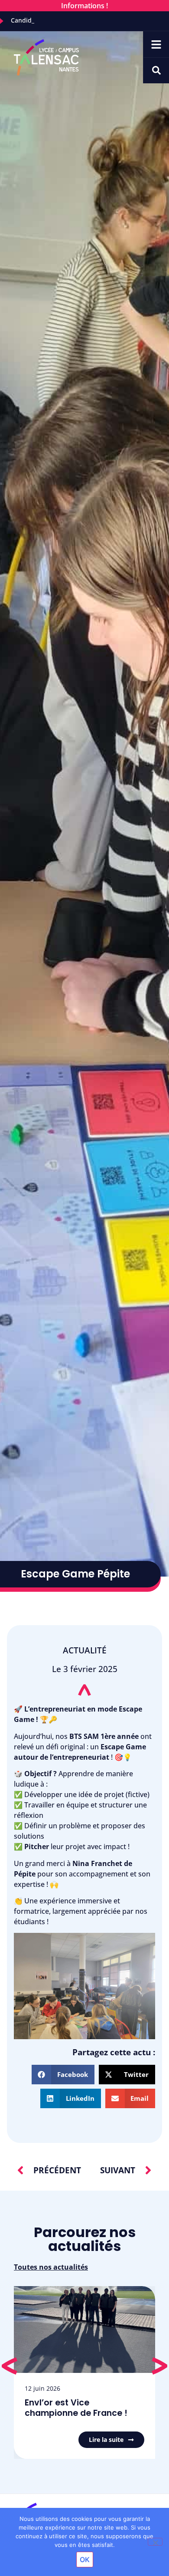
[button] (63, 2075)
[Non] (155, 2542)
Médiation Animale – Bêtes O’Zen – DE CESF (81, 2408)
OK (85, 2560)
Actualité (85, 1650)
